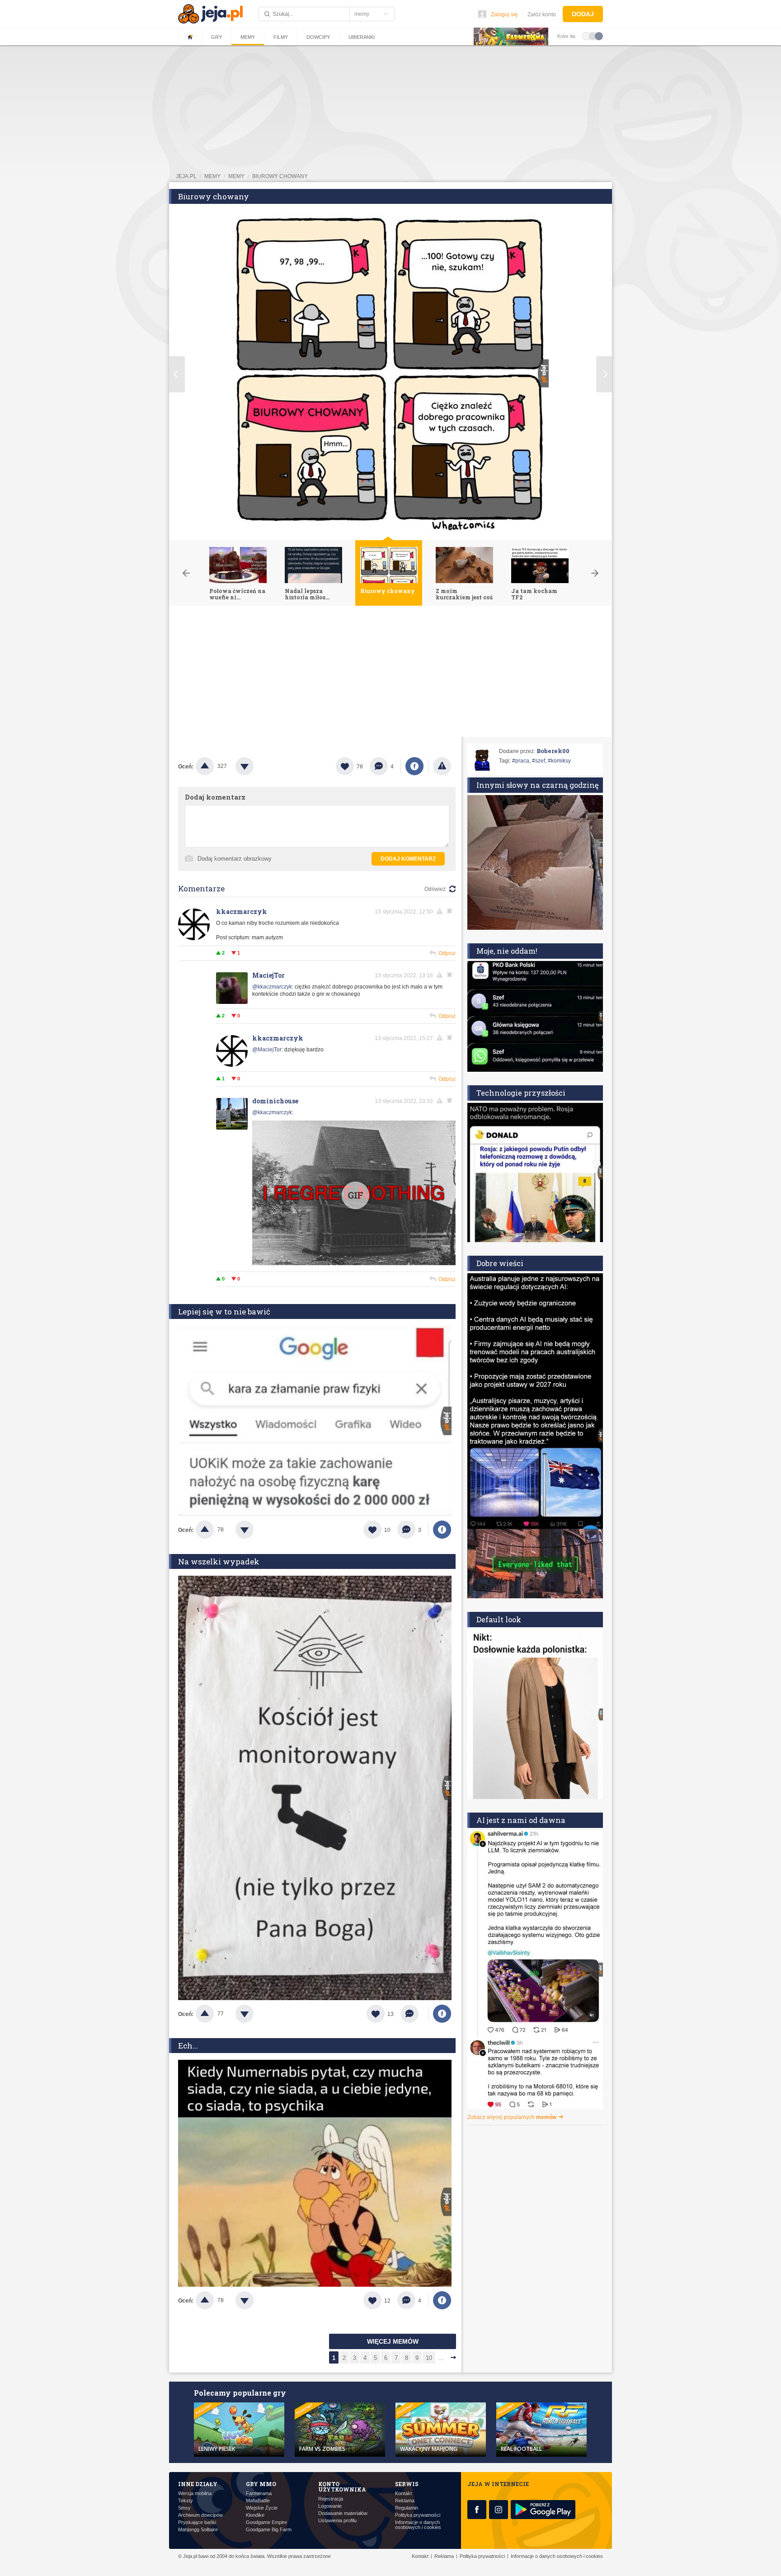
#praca (521, 761)
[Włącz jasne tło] (586, 36)
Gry (216, 37)
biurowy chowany (280, 176)
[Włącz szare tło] (593, 36)
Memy (248, 37)
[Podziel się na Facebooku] (414, 766)
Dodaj (583, 14)
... (441, 2358)
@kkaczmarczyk (272, 987)
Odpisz (447, 953)
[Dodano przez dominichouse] (354, 1194)
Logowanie (330, 2506)
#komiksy (559, 761)
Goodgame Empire (266, 2522)
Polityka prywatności (418, 2515)
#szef (539, 761)
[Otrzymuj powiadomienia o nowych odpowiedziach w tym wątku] (451, 911)
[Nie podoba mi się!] (255, 766)
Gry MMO (261, 2484)
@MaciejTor (267, 1050)
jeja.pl (186, 176)
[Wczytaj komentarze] (414, 2014)
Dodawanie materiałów (343, 2513)
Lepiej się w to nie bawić (224, 1312)
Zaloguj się (504, 14)
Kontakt (403, 2494)
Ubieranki (362, 37)
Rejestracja (331, 2499)
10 (429, 2358)
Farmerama (259, 2494)
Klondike (255, 2515)
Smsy (184, 2508)
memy (212, 176)
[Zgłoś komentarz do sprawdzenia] (441, 911)
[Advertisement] (390, 673)
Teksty (186, 2501)
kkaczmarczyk (242, 911)
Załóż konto (542, 14)
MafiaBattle (258, 2501)
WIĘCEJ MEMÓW (393, 2341)
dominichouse (275, 1101)
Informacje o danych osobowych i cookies (418, 2525)
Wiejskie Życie (262, 2508)
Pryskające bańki (197, 2522)
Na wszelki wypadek (219, 1561)
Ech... (188, 2046)
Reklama (405, 2501)
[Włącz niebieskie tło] (599, 36)
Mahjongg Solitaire (198, 2530)
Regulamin (407, 2508)
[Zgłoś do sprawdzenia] (442, 766)
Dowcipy (318, 37)
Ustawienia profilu (337, 2521)
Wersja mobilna (195, 2494)
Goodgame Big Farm (269, 2530)
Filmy (281, 37)
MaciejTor (268, 975)
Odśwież (435, 889)
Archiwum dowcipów (200, 2515)
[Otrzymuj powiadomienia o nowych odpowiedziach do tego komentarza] (451, 1101)
